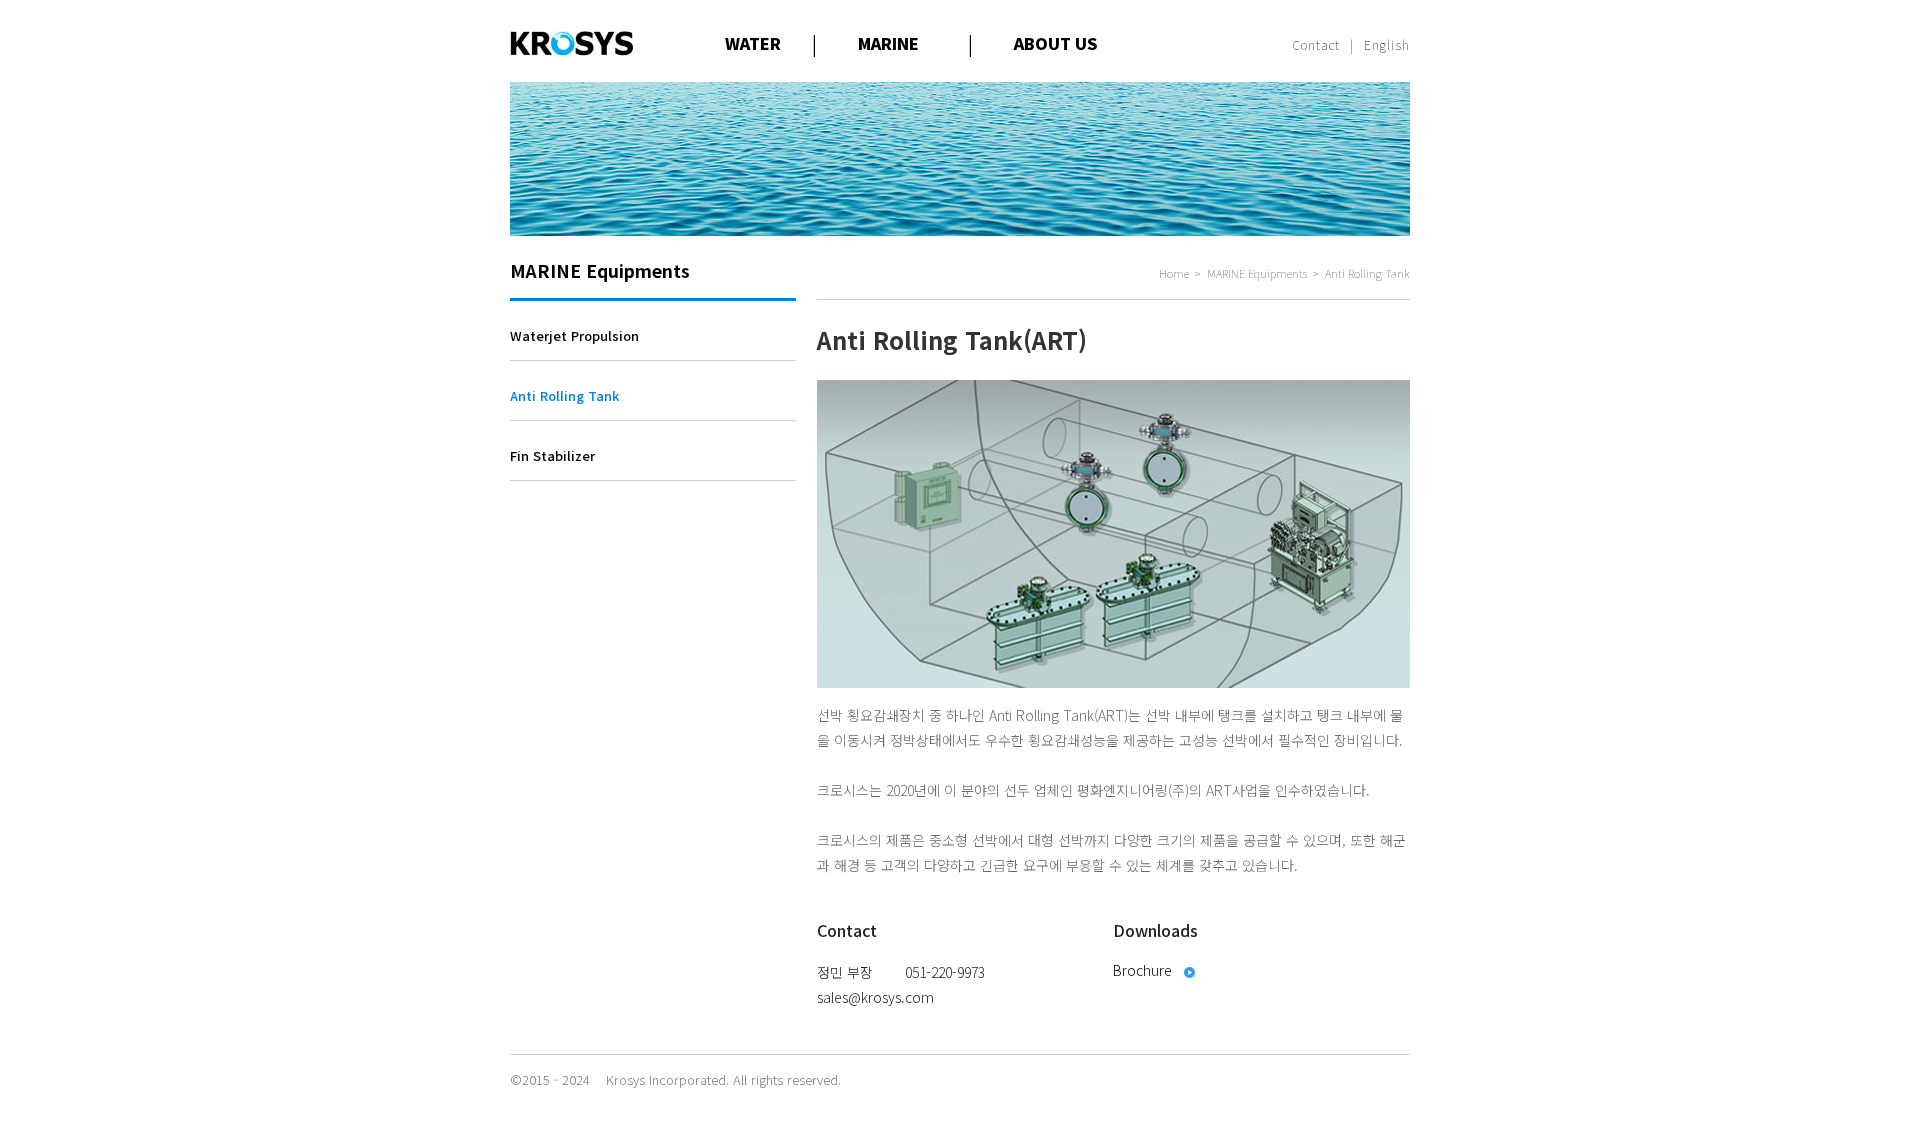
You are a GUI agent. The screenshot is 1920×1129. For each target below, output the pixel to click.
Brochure (1142, 970)
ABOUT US (1056, 43)
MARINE (888, 43)
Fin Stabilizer (552, 455)
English (1387, 44)
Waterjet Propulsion (574, 335)
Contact (1316, 44)
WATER (753, 43)
